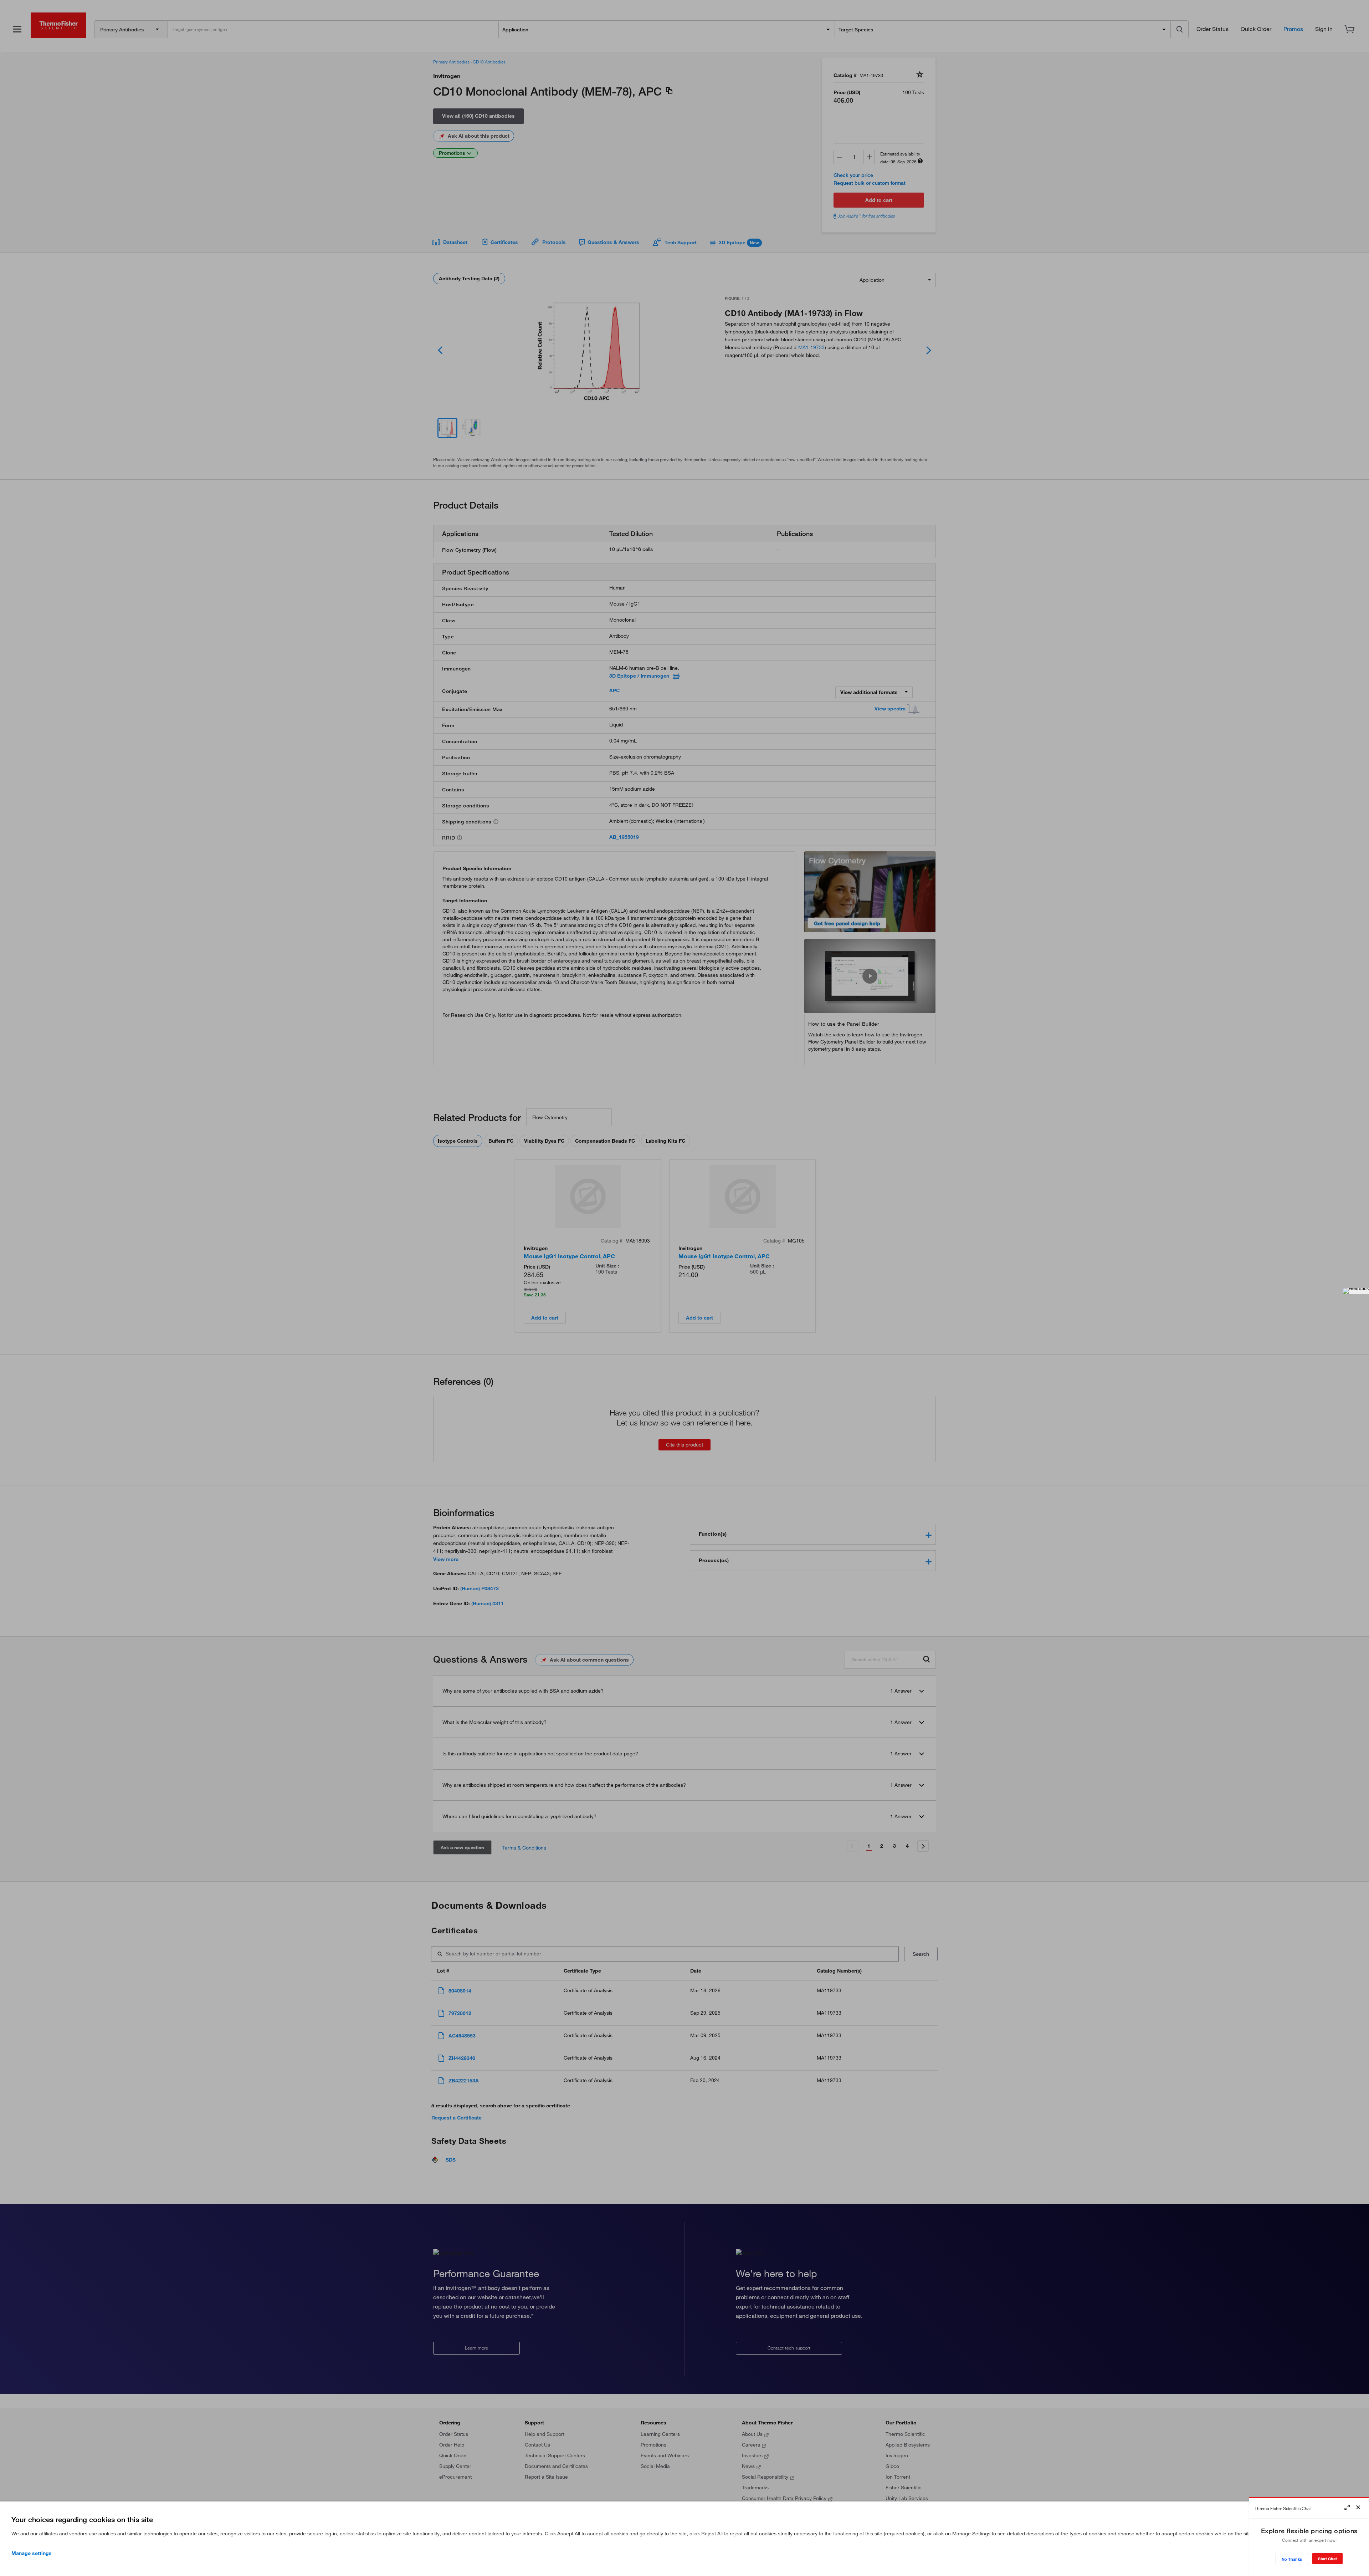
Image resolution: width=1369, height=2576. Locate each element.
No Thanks (1292, 2559)
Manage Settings (32, 2553)
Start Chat (1327, 2559)
